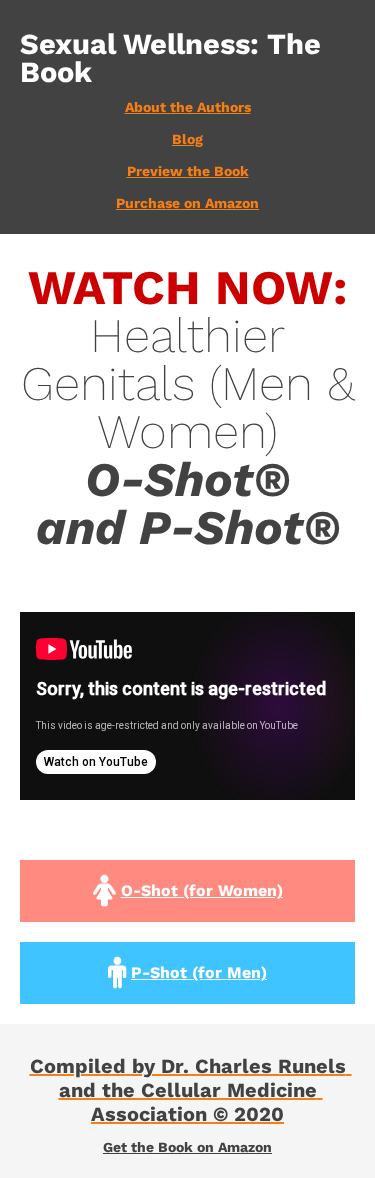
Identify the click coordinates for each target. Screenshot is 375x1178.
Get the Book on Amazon (187, 1147)
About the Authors (188, 107)
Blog (187, 139)
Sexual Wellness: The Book (174, 58)
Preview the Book (188, 171)
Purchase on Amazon (187, 203)
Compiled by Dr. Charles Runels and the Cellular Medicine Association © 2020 (191, 1090)
